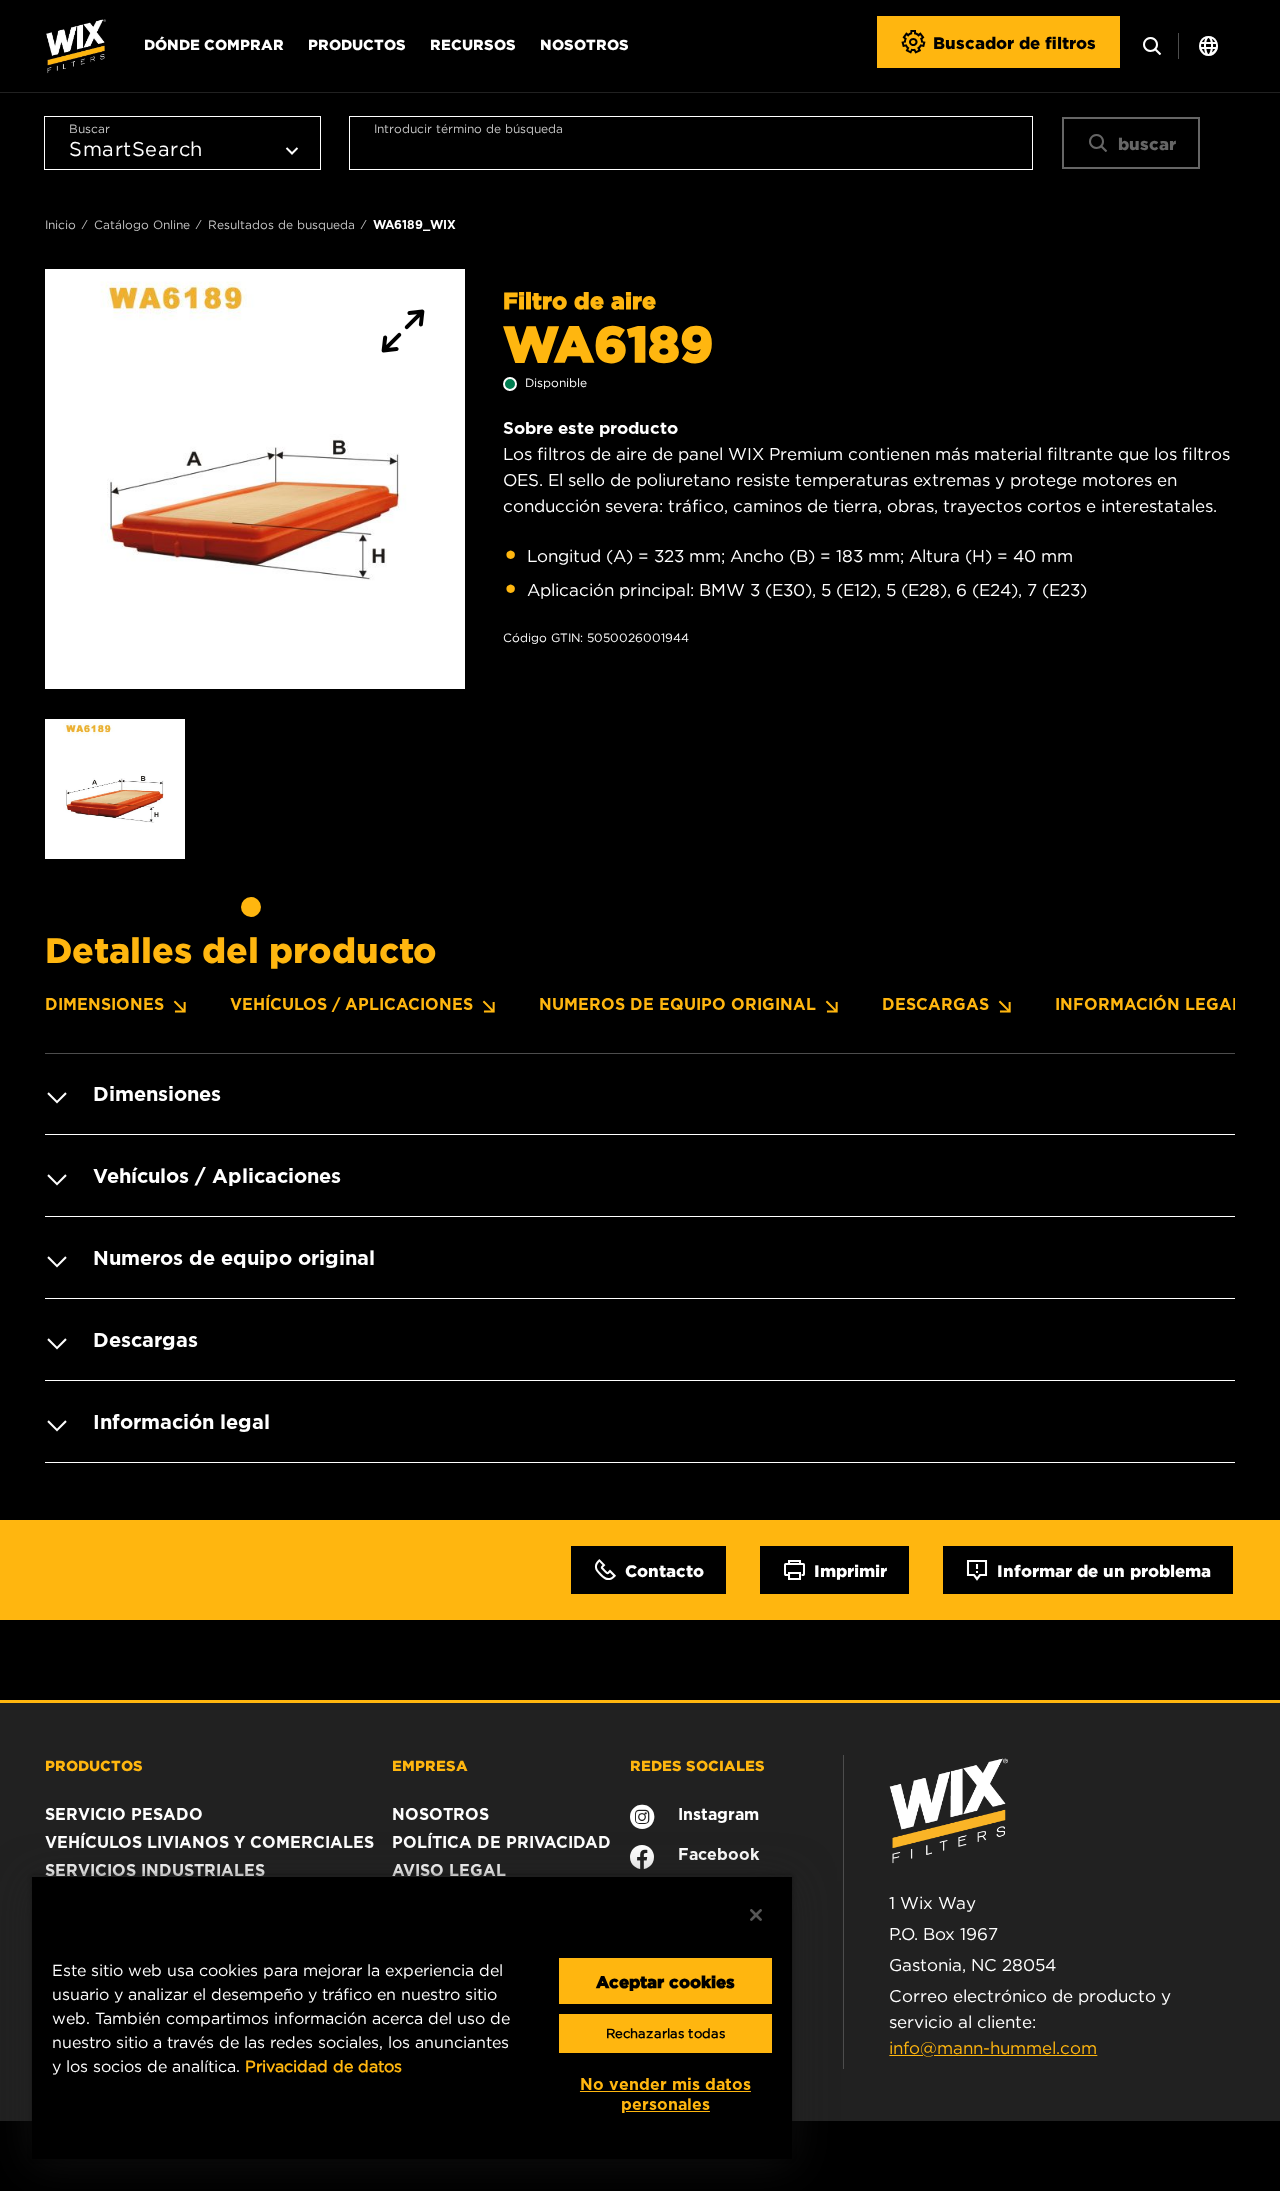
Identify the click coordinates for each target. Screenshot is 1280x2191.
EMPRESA (430, 1765)
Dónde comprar (214, 44)
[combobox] (691, 143)
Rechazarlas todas (665, 2033)
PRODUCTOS (94, 1765)
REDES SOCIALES (697, 1765)
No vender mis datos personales (665, 2094)
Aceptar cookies (665, 1981)
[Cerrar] (756, 1915)
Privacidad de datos (323, 2066)
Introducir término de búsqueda (468, 128)
